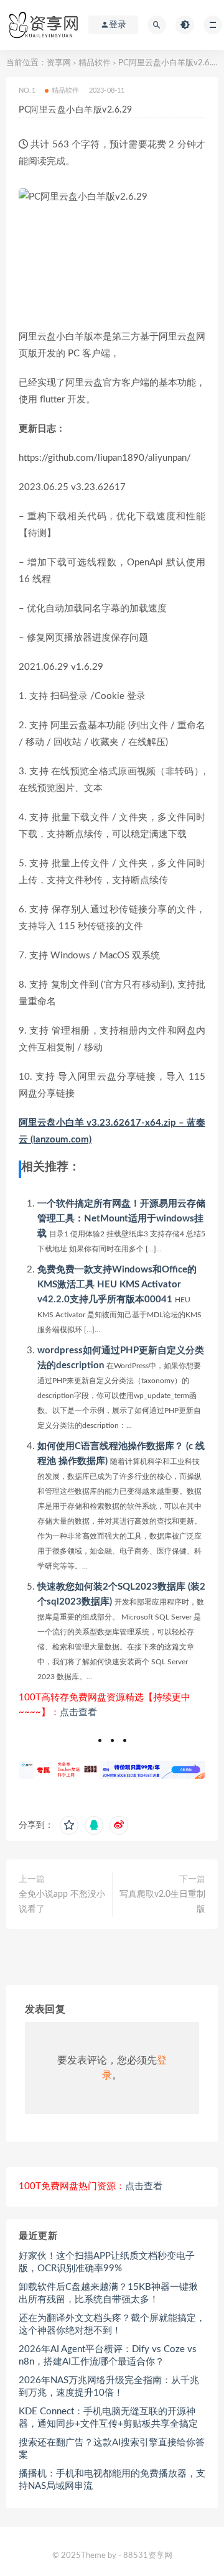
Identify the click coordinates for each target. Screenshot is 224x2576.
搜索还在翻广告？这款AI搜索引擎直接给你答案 (112, 2449)
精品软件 (95, 63)
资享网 (59, 63)
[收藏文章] (69, 1825)
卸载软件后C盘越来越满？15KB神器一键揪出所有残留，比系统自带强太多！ (108, 2293)
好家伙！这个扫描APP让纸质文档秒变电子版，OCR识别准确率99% (107, 2262)
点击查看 (78, 1712)
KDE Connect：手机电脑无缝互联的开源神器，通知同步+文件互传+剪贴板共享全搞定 (108, 2418)
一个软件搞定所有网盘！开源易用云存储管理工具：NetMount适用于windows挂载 (121, 1219)
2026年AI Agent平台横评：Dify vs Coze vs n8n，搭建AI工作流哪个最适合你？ (108, 2356)
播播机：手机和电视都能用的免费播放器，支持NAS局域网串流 (112, 2480)
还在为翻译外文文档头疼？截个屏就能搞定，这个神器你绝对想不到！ (112, 2324)
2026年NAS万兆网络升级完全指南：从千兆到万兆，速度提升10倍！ (109, 2387)
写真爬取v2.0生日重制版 (162, 1902)
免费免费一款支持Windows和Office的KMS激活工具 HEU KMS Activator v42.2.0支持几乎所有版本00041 (117, 1285)
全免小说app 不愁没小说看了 (62, 1902)
